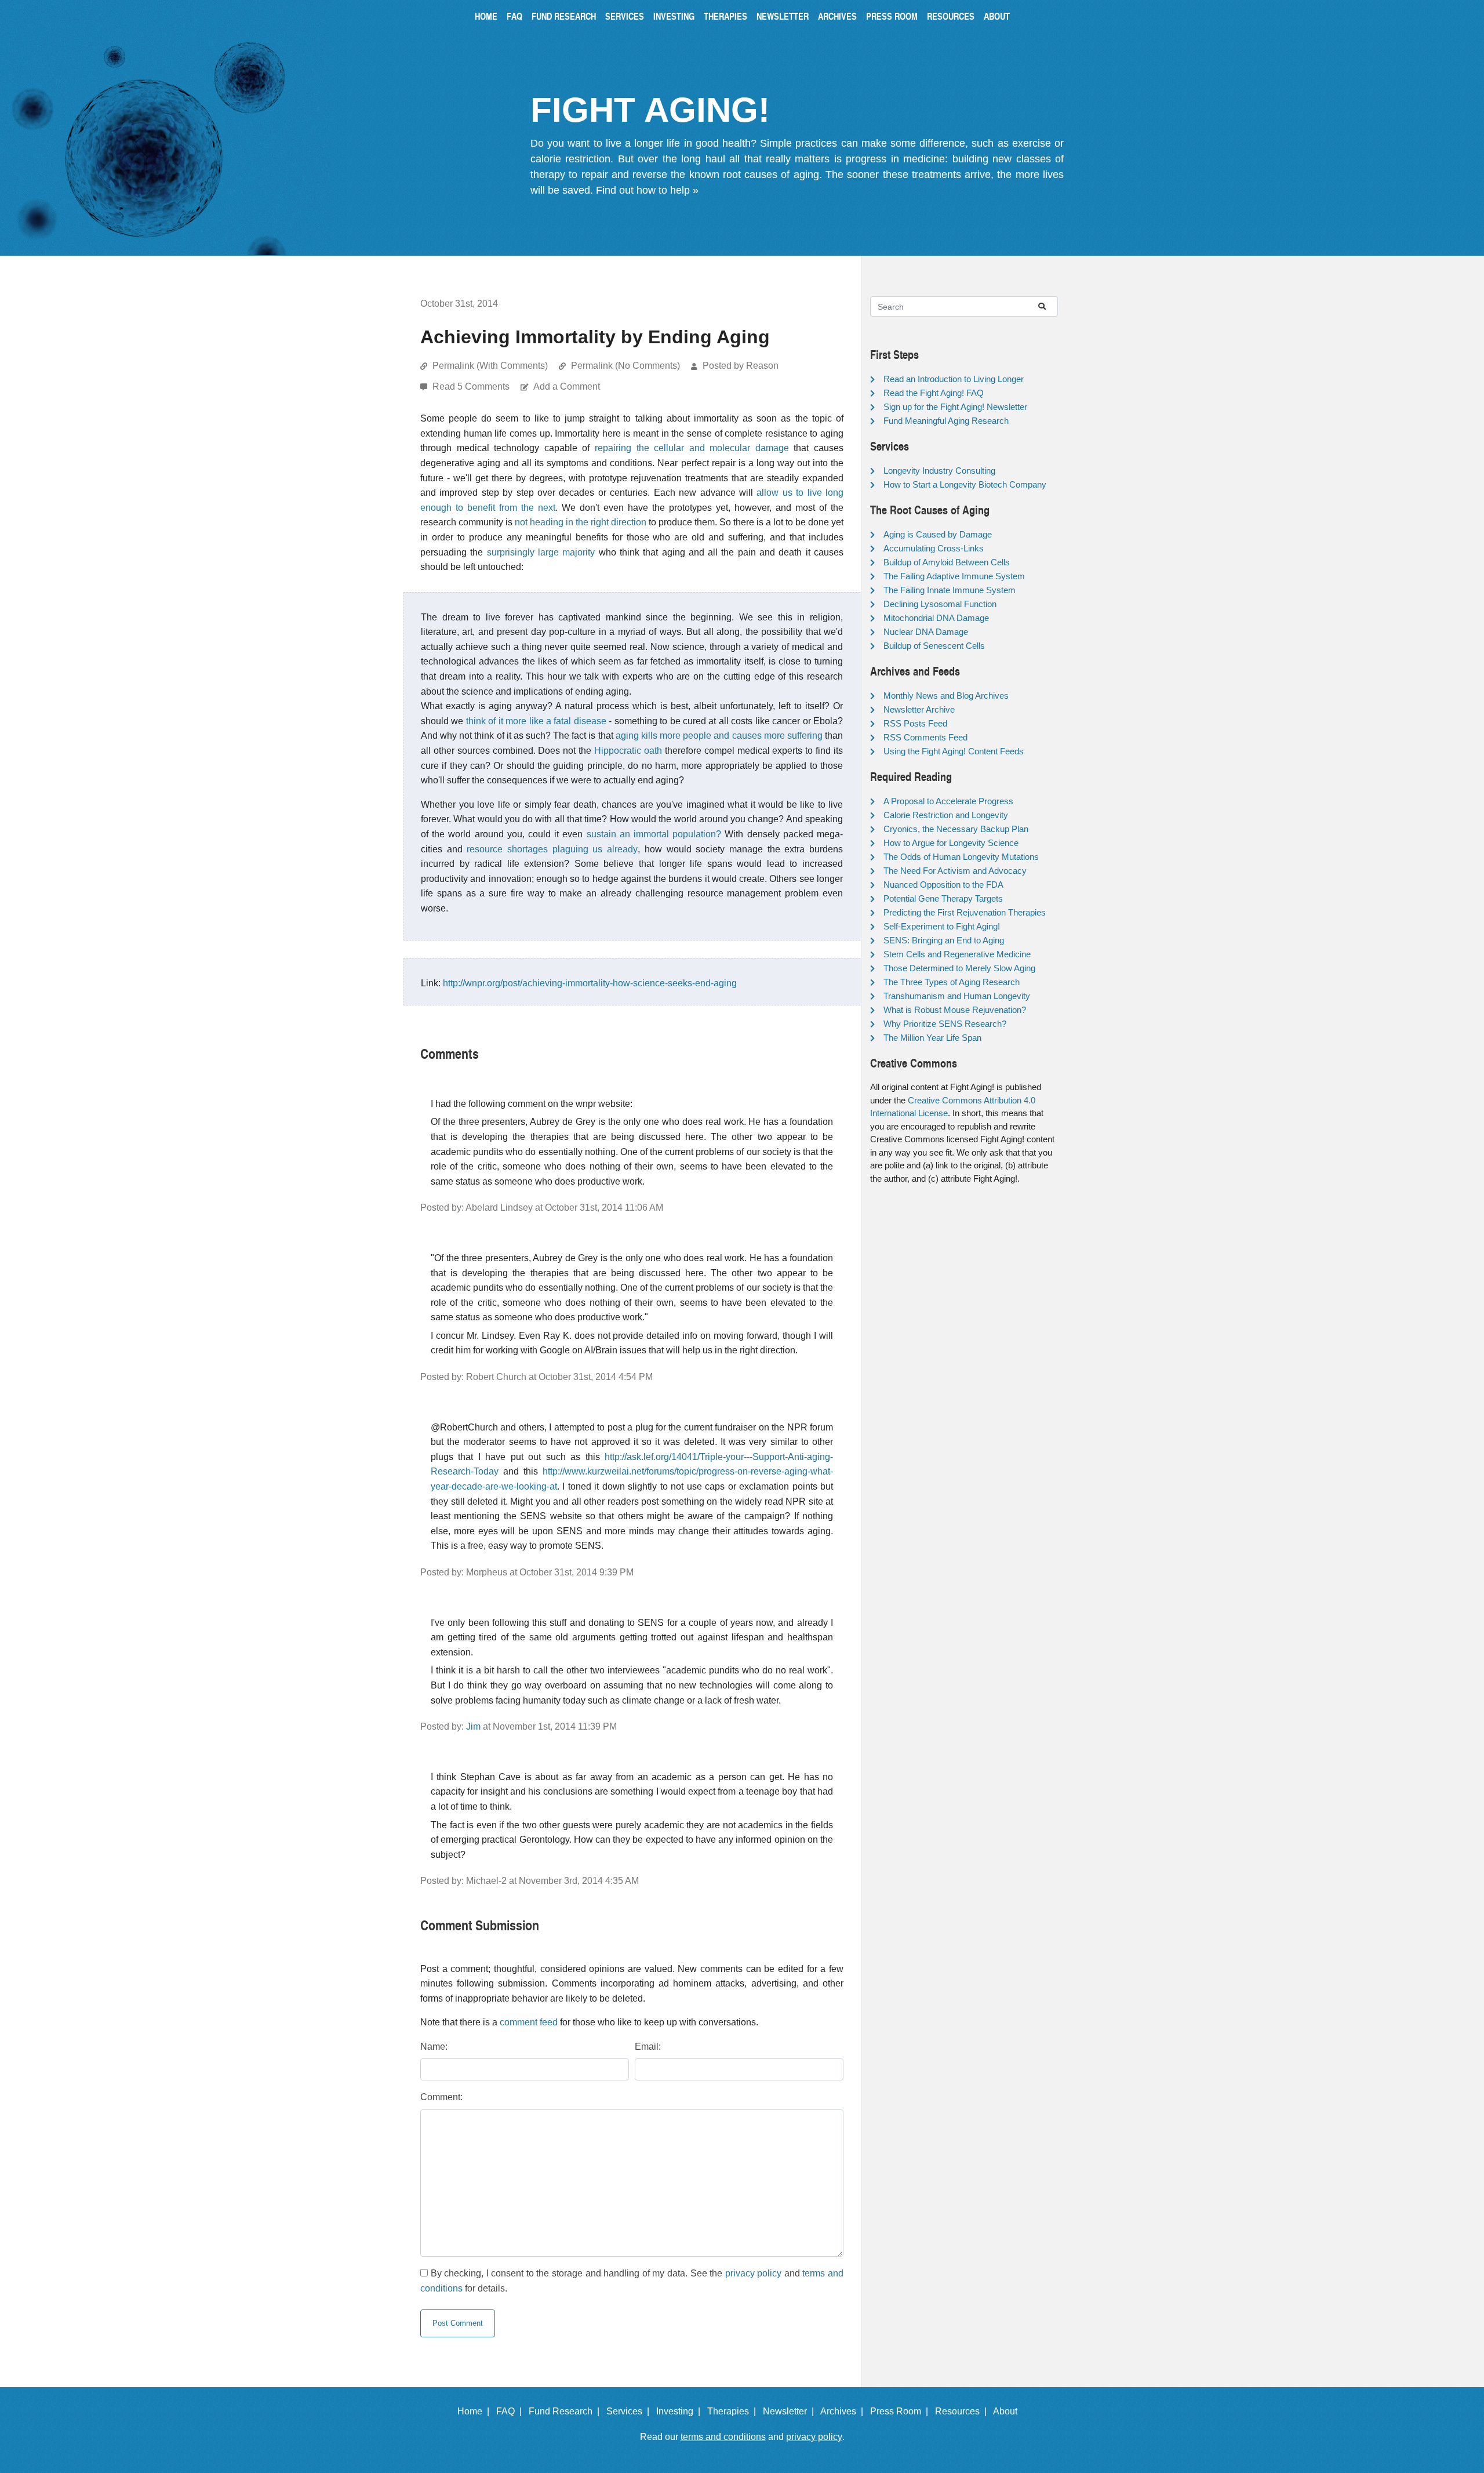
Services (625, 16)
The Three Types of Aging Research (952, 982)
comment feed (529, 2022)
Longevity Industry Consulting (939, 471)
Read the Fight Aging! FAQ (934, 393)
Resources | (963, 2411)
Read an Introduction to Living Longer (954, 379)
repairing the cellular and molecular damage (692, 448)
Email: (648, 2047)
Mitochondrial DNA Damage (936, 618)
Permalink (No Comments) (625, 366)
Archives (837, 16)
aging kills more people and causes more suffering (719, 736)
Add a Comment (567, 386)
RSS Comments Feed (925, 737)
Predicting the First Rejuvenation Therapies (965, 912)
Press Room (892, 16)
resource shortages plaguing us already (552, 849)
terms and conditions (723, 2437)
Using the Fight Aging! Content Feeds (954, 751)
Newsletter (783, 16)
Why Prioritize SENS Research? (945, 1024)
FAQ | (511, 2411)
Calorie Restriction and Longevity (946, 815)
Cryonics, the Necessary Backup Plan (956, 829)
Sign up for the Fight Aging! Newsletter (955, 407)
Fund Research (564, 16)
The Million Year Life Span (932, 1038)
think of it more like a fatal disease (536, 721)
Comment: (441, 2097)
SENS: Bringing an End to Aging (944, 940)
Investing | (681, 2411)
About (997, 16)
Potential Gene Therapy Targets (943, 898)
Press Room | (901, 2411)
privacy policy (754, 2273)
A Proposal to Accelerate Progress (948, 801)
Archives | (844, 2411)
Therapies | (734, 2411)
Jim (473, 1726)
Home (486, 16)
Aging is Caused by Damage (938, 534)
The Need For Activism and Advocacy (955, 871)
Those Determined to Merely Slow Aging (959, 968)
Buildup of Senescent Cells (934, 646)
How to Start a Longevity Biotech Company (965, 484)
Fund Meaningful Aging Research (946, 421)
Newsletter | (791, 2411)
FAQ (514, 16)
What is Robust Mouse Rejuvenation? (955, 1010)
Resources (951, 16)
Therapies (725, 16)
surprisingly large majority (541, 552)
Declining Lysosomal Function (940, 604)
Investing (674, 16)
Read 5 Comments (472, 386)
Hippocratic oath (628, 751)
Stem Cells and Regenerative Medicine (957, 954)
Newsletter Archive (919, 709)
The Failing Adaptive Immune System (954, 576)
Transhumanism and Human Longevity (957, 996)
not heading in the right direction (581, 522)
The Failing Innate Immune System (950, 590)
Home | (476, 2411)
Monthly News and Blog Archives (946, 696)
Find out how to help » (647, 190)
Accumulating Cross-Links (934, 548)
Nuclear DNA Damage (926, 632)
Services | (630, 2411)
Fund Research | (566, 2411)
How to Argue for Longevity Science (951, 843)
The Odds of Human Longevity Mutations (961, 857)
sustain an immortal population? (654, 834)
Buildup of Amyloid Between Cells (947, 562)
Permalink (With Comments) (490, 366)
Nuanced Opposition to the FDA (943, 885)
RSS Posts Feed (915, 723)
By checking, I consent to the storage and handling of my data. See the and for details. (632, 2281)
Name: (434, 2047)
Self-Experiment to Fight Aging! (942, 926)
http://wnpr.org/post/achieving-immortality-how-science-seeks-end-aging (590, 983)
